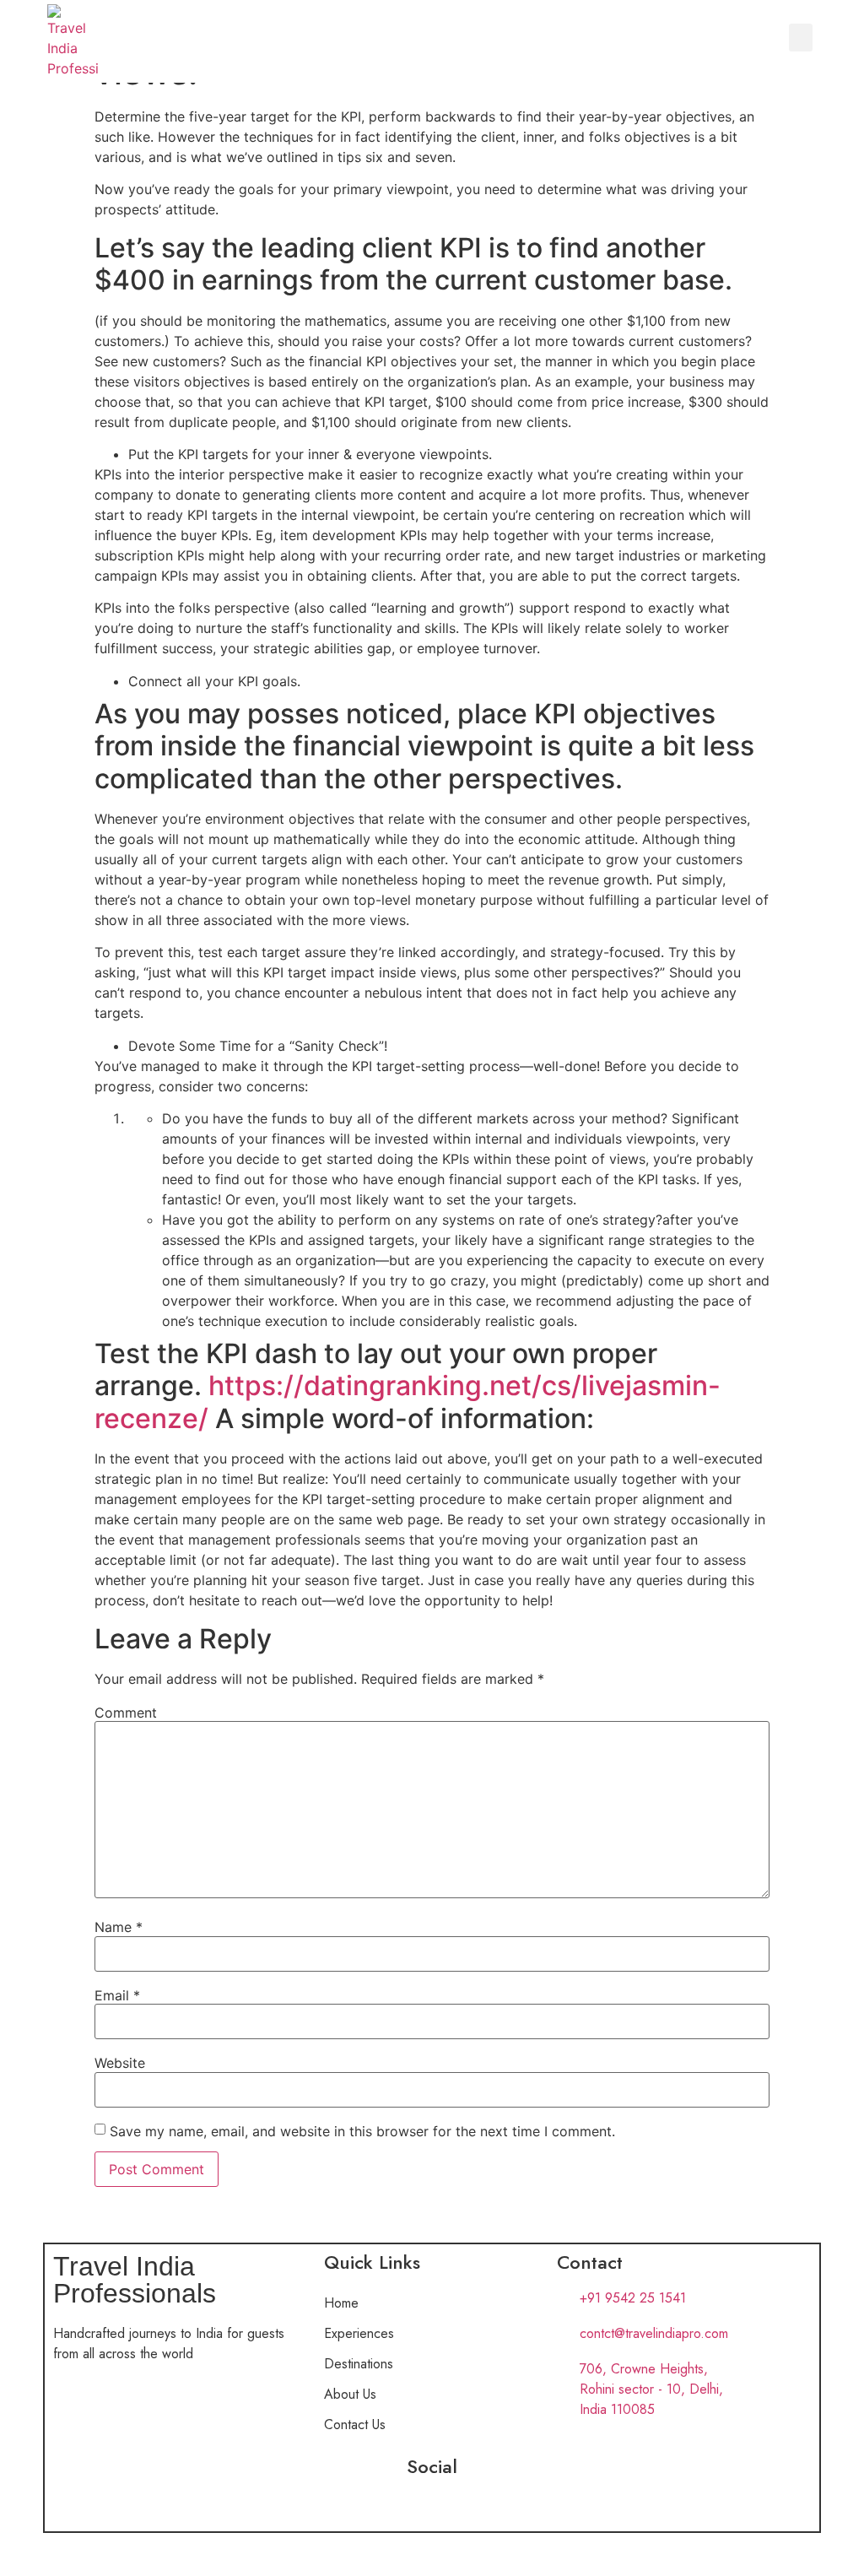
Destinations (359, 2364)
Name (119, 1927)
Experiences (359, 2333)
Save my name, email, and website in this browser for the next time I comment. (362, 2131)
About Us (350, 2394)
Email (117, 1995)
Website (120, 2063)
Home (341, 2303)
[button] (801, 38)
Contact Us (355, 2424)
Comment (126, 1713)
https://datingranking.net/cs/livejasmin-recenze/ (408, 1402)
